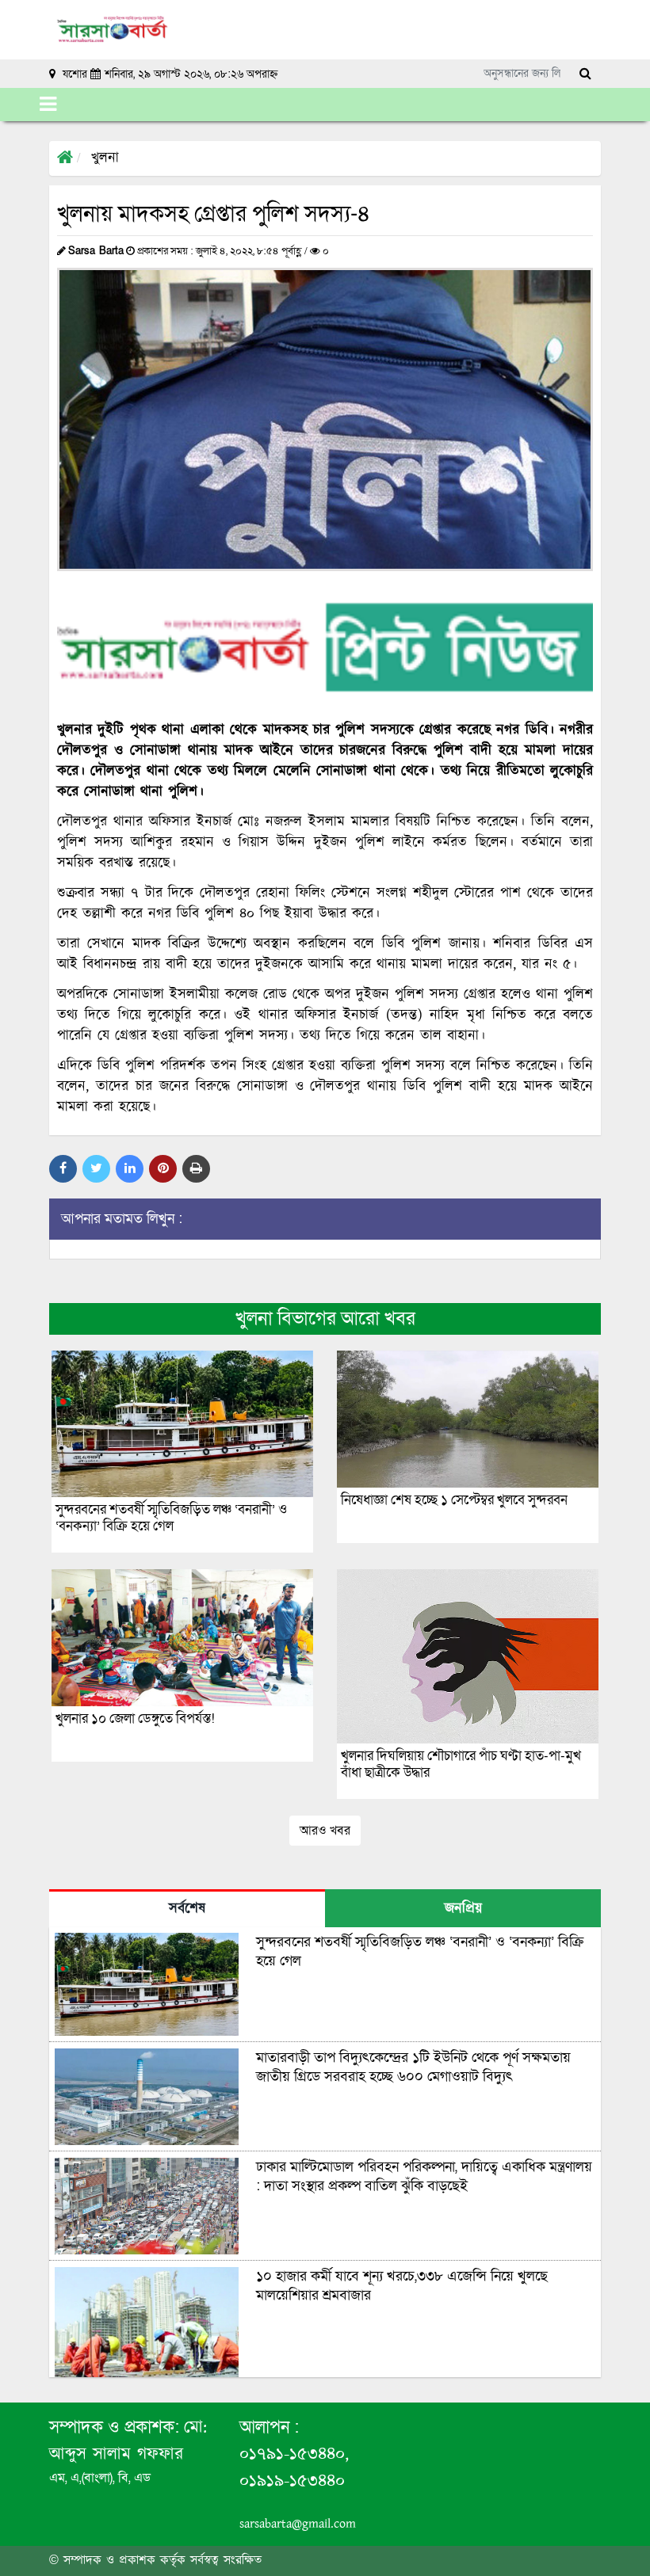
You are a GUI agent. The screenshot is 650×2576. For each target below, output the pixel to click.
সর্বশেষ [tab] (187, 1909)
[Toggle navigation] (48, 105)
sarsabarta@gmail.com (298, 2524)
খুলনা (105, 158)
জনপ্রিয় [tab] (463, 1909)
